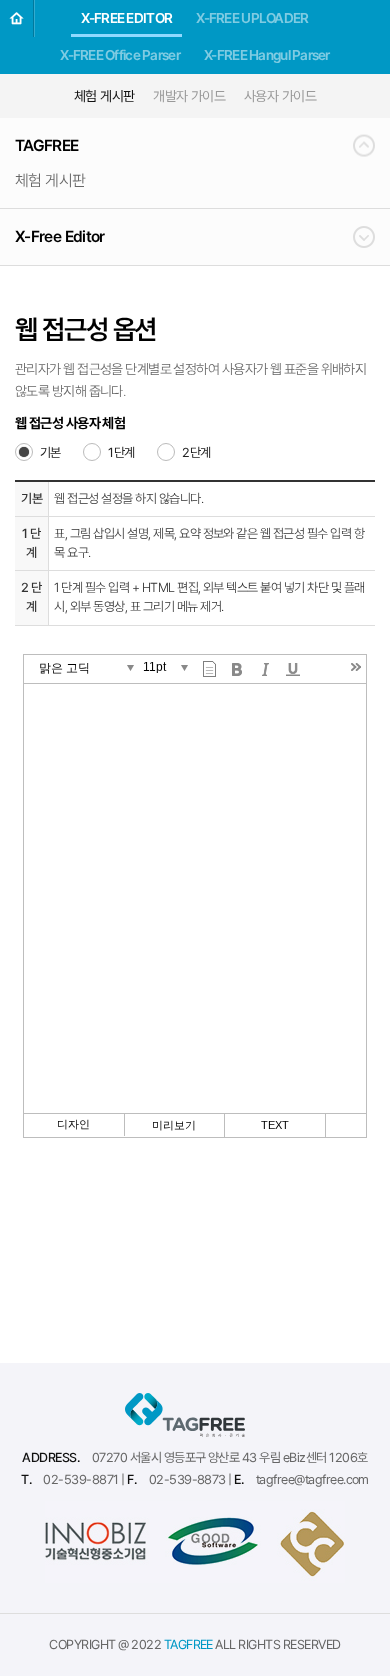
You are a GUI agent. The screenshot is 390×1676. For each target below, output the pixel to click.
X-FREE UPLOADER (252, 18)
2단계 (196, 452)
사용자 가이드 (280, 96)
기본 (50, 452)
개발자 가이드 (189, 96)
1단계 (121, 452)
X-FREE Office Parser (120, 55)
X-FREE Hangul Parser (267, 55)
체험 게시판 (104, 96)
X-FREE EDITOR (126, 18)
